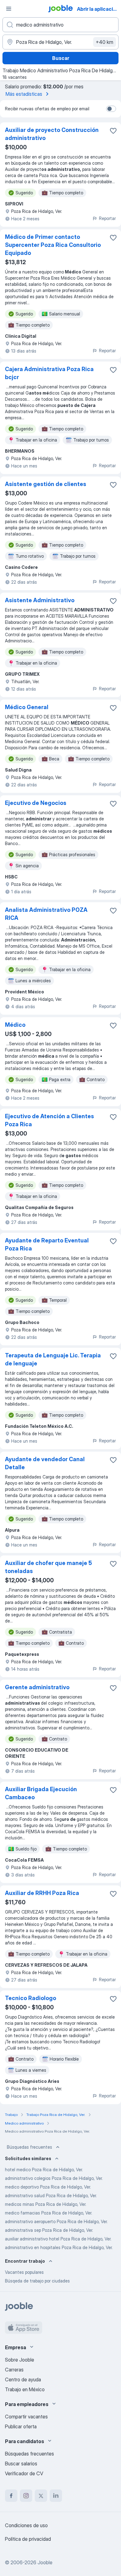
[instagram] (26, 2496)
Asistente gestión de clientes (46, 484)
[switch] (111, 109)
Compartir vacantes (26, 2417)
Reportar (107, 218)
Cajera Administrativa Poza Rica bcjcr (49, 373)
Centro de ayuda (23, 2379)
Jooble (45, 2562)
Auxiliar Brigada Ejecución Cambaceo (41, 1793)
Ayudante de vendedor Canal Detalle (45, 1463)
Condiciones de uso (26, 2525)
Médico (15, 1025)
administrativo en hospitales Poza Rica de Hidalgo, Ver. (59, 2247)
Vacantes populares (24, 2272)
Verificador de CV (24, 2473)
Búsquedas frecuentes (29, 2147)
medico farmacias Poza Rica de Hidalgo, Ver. (49, 2213)
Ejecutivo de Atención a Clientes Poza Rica (49, 1120)
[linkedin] (56, 2496)
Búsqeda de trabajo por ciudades (37, 2281)
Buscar (61, 58)
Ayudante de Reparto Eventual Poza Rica (47, 1244)
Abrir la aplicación (98, 9)
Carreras (14, 2370)
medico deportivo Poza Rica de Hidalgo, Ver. (48, 2187)
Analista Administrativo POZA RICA (46, 914)
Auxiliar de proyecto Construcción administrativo (52, 134)
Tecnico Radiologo (31, 1998)
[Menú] (9, 9)
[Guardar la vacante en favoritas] (113, 131)
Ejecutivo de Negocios (36, 803)
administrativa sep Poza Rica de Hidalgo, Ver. (49, 2230)
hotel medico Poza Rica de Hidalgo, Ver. (44, 2170)
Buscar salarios (21, 2464)
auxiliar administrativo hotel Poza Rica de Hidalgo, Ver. (58, 2239)
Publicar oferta (21, 2426)
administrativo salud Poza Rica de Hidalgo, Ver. (51, 2195)
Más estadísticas (24, 94)
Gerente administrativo (37, 1687)
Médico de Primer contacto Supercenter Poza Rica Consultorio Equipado (53, 245)
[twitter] (41, 2496)
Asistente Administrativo (40, 600)
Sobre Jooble (20, 2360)
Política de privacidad (28, 2539)
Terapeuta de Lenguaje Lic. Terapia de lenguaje (53, 1359)
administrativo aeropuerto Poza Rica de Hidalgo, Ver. (56, 2221)
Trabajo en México (25, 2389)
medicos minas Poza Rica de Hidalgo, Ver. (46, 2204)
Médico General (27, 707)
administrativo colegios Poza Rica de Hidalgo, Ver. (54, 2178)
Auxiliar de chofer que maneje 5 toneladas (48, 1567)
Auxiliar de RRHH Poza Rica (42, 1893)
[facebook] (11, 2496)
